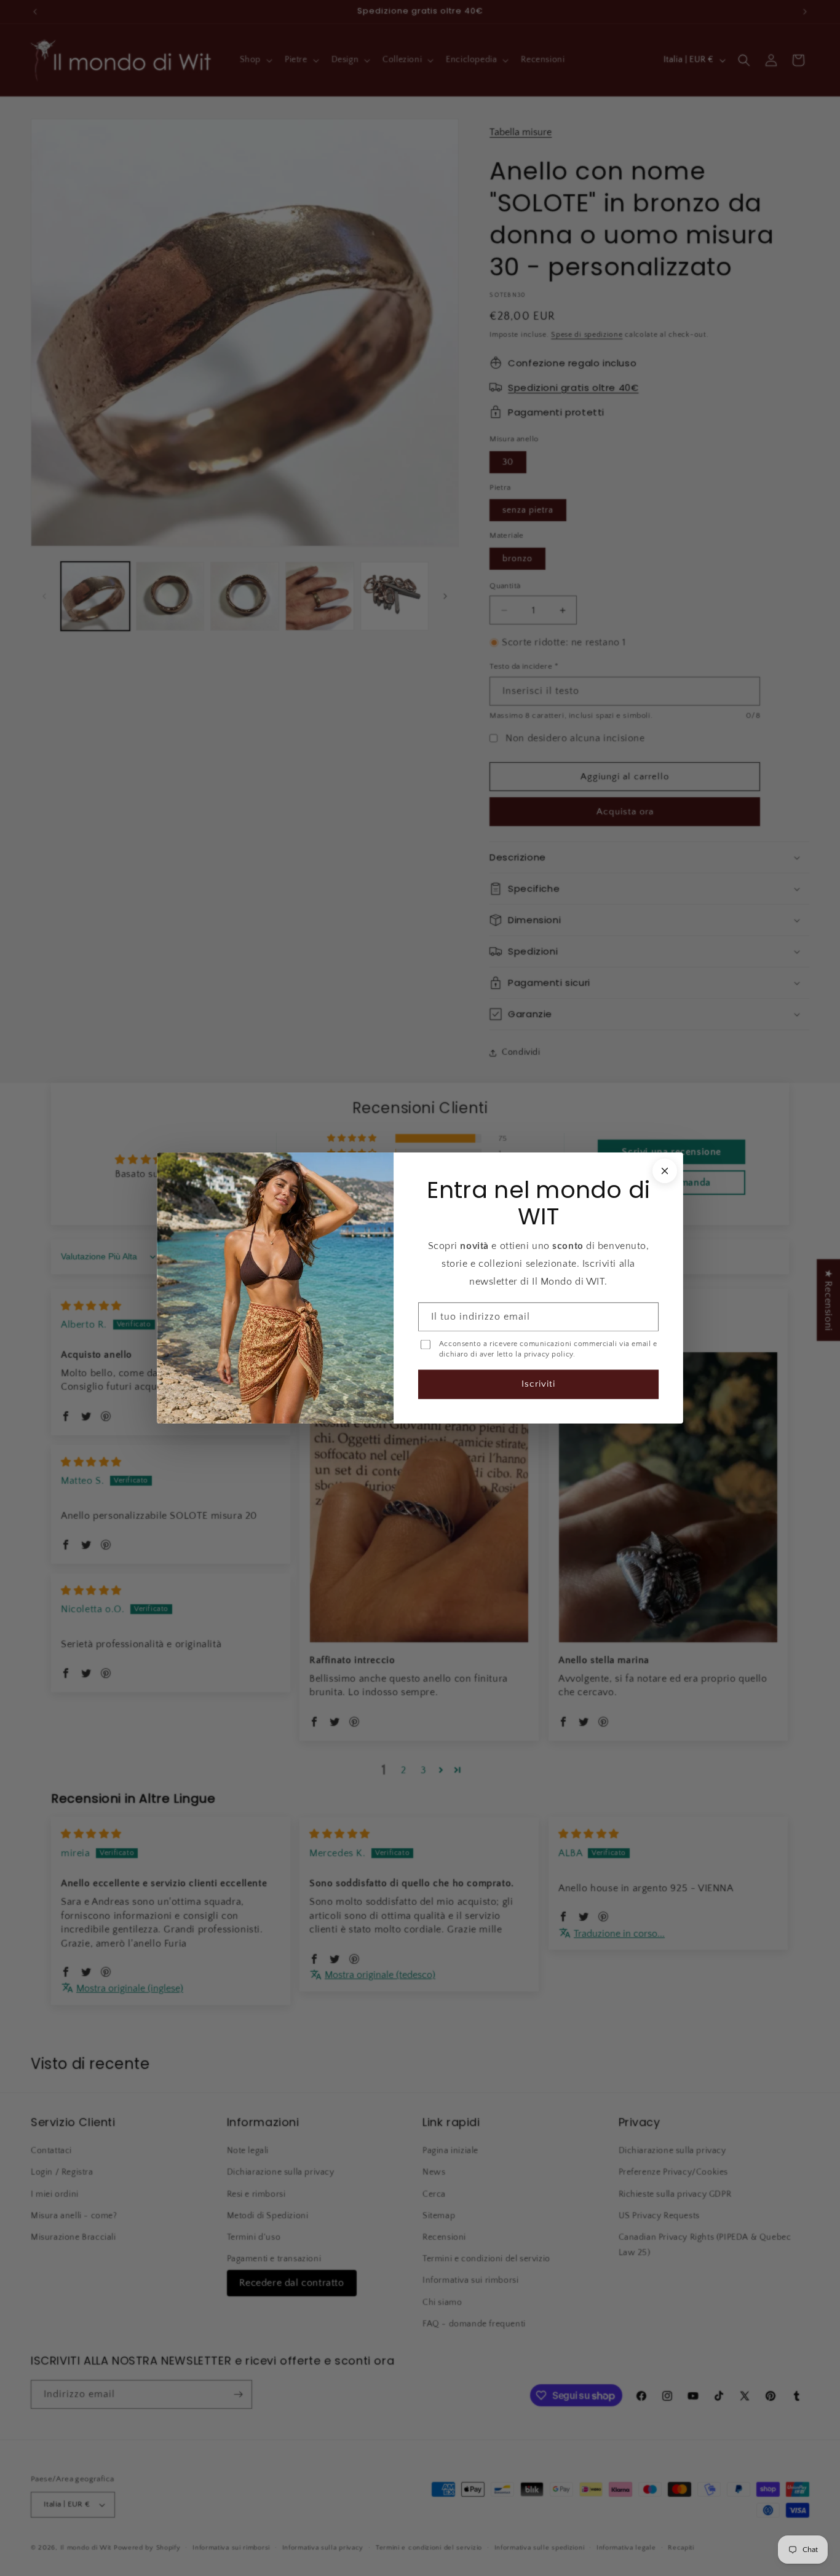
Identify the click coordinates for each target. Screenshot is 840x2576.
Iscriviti (538, 1384)
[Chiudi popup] (665, 1171)
